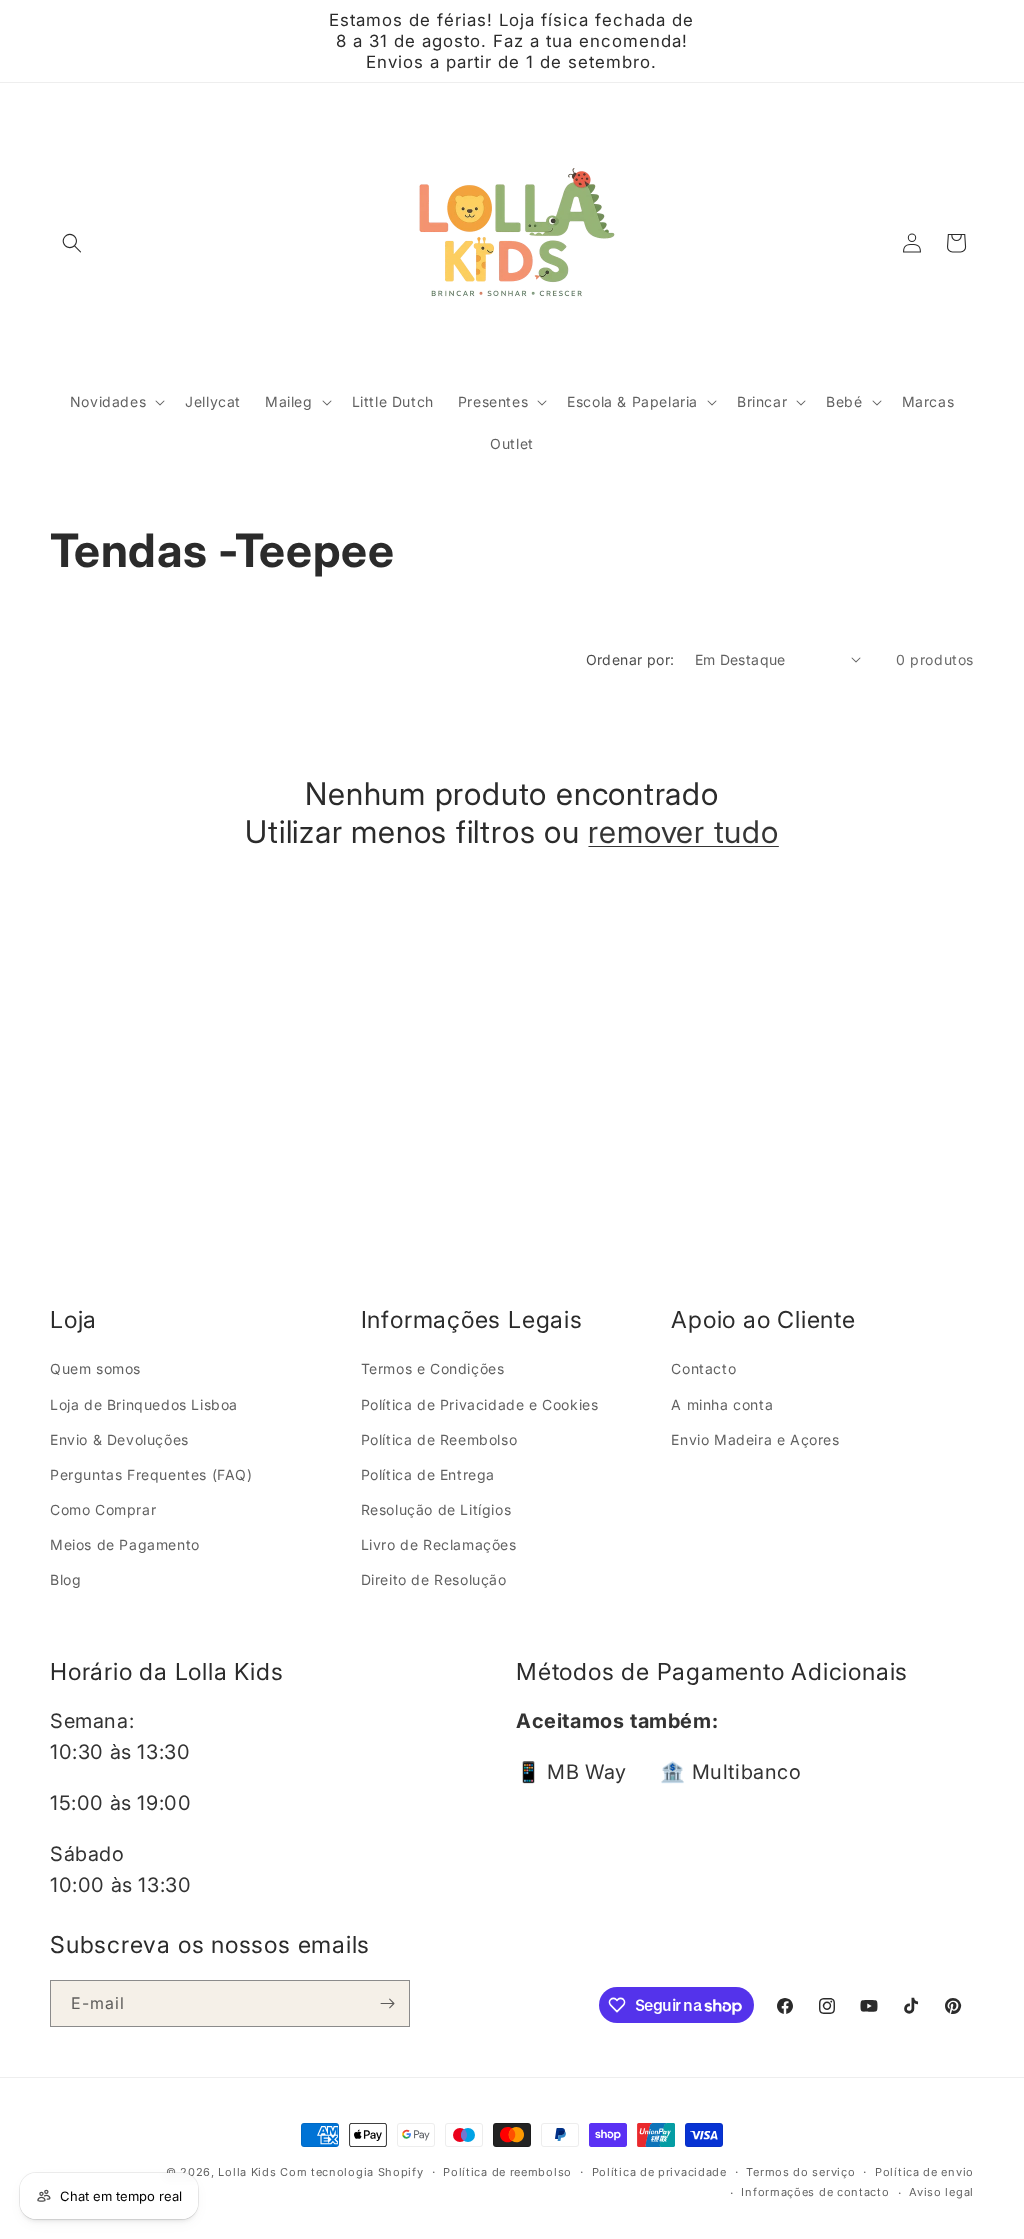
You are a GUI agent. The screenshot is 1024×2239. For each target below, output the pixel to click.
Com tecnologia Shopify (351, 2172)
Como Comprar (103, 1509)
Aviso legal (941, 2192)
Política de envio (924, 2172)
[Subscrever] (387, 2003)
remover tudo (683, 832)
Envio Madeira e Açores (755, 1439)
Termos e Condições (433, 1368)
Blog (65, 1579)
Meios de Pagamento (125, 1544)
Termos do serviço (800, 2172)
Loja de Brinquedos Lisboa (144, 1404)
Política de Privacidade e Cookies (480, 1404)
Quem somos (95, 1368)
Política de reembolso (507, 2172)
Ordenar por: (630, 659)
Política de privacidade (659, 2172)
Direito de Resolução (434, 1579)
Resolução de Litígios (436, 1509)
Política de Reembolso (439, 1439)
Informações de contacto (815, 2192)
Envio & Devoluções (119, 1439)
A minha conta (722, 1404)
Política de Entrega (428, 1474)
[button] (72, 243)
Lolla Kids (247, 2172)
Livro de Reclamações (439, 1544)
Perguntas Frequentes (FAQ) (151, 1474)
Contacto (703, 1368)
